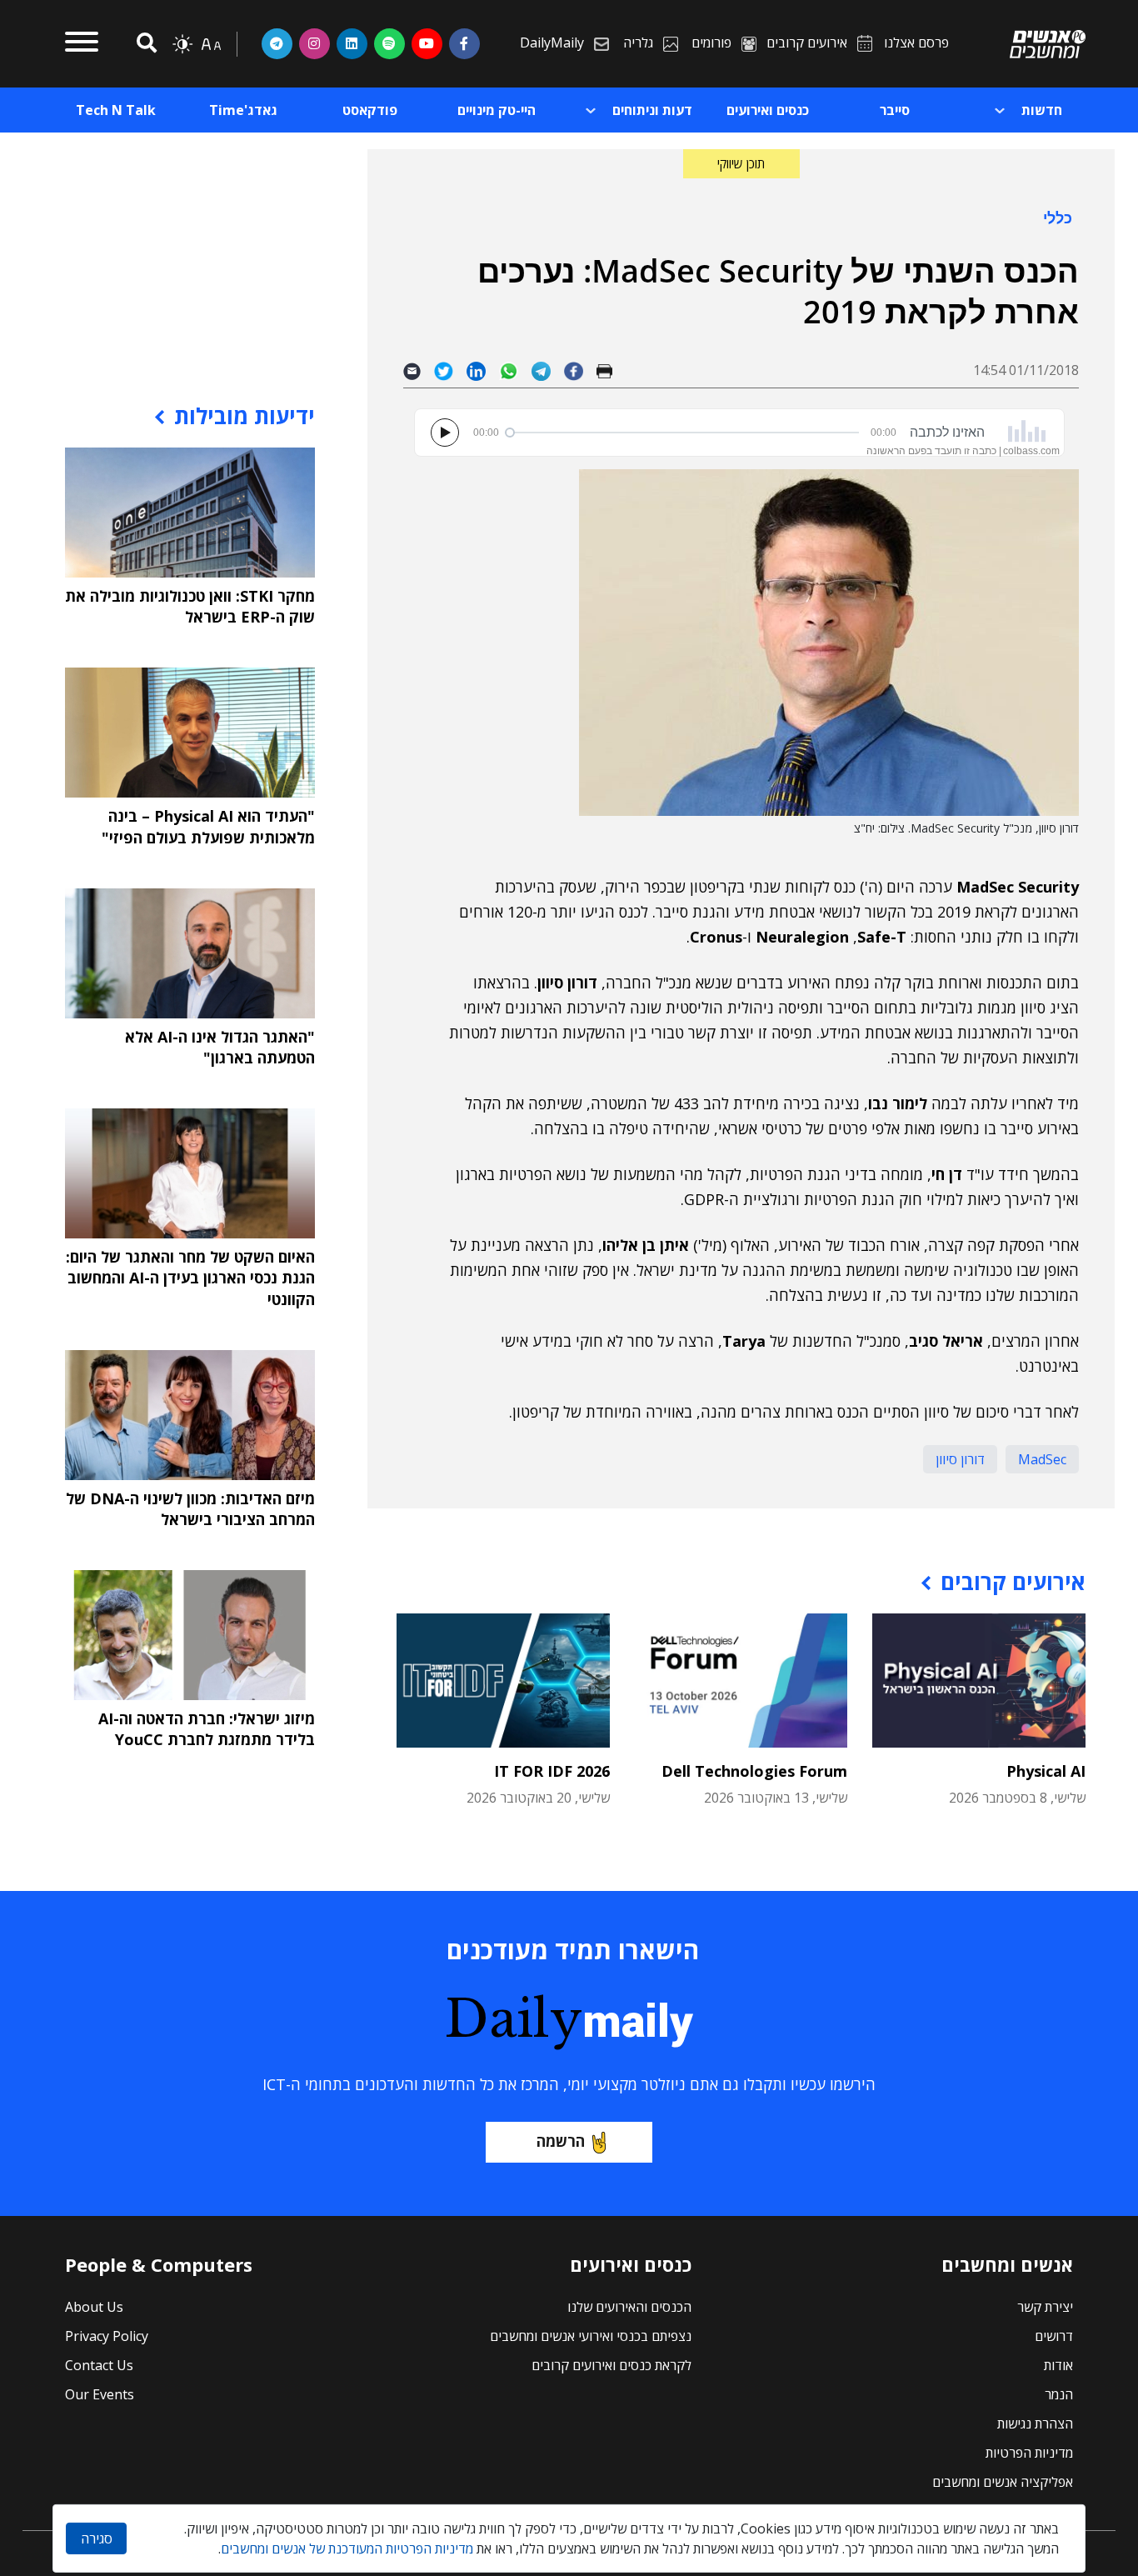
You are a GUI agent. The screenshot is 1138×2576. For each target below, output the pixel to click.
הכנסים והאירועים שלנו (629, 2307)
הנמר (1059, 2394)
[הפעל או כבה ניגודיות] (182, 44)
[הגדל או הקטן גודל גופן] (211, 44)
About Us (94, 2307)
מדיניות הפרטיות (1029, 2453)
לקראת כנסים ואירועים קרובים (611, 2365)
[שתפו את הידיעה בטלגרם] (548, 370)
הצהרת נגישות (1035, 2423)
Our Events (100, 2394)
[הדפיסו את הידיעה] (611, 370)
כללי (1058, 218)
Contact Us (99, 2365)
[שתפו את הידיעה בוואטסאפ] (515, 370)
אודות (1058, 2365)
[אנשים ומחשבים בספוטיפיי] (389, 43)
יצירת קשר (1045, 2307)
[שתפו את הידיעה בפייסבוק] (580, 370)
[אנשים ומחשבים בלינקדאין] (352, 43)
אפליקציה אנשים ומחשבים (1003, 2482)
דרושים (1054, 2336)
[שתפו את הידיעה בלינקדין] (483, 370)
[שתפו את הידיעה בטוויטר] (450, 370)
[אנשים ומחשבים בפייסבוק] (464, 43)
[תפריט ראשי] (82, 44)
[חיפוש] (144, 44)
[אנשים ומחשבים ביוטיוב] (427, 43)
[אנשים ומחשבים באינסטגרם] (314, 43)
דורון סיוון (960, 1459)
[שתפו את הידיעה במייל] (419, 370)
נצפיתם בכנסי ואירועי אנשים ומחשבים (591, 2336)
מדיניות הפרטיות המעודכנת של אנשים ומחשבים (347, 2548)
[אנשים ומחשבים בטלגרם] (277, 43)
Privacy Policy (107, 2336)
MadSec (1042, 1459)
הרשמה (561, 2141)
